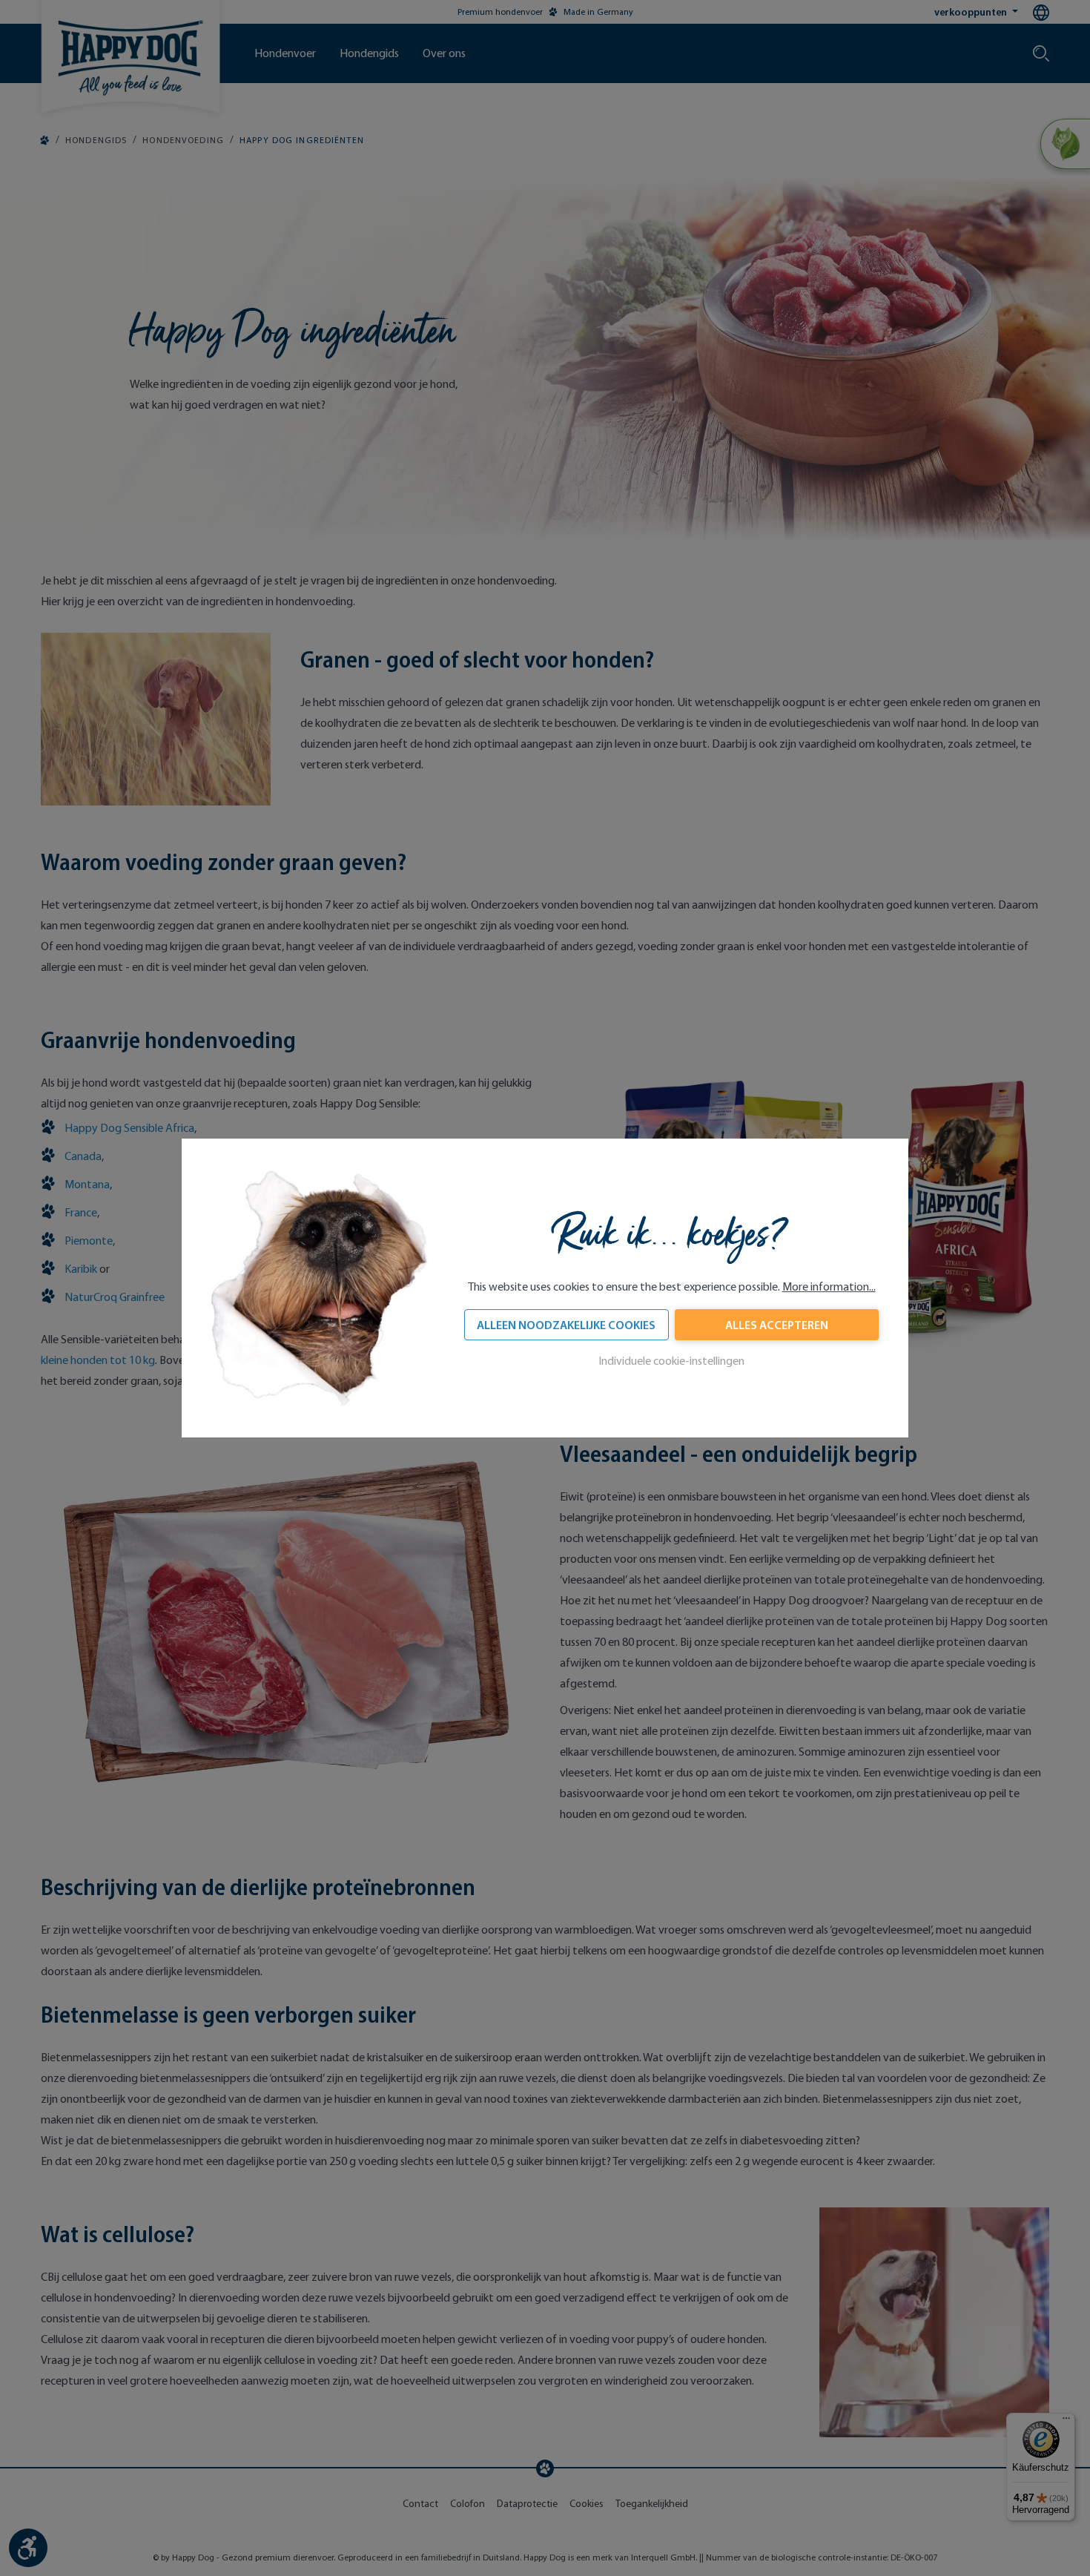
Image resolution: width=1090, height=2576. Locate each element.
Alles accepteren (777, 1325)
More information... (829, 1287)
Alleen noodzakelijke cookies (566, 1325)
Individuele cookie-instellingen (671, 1361)
